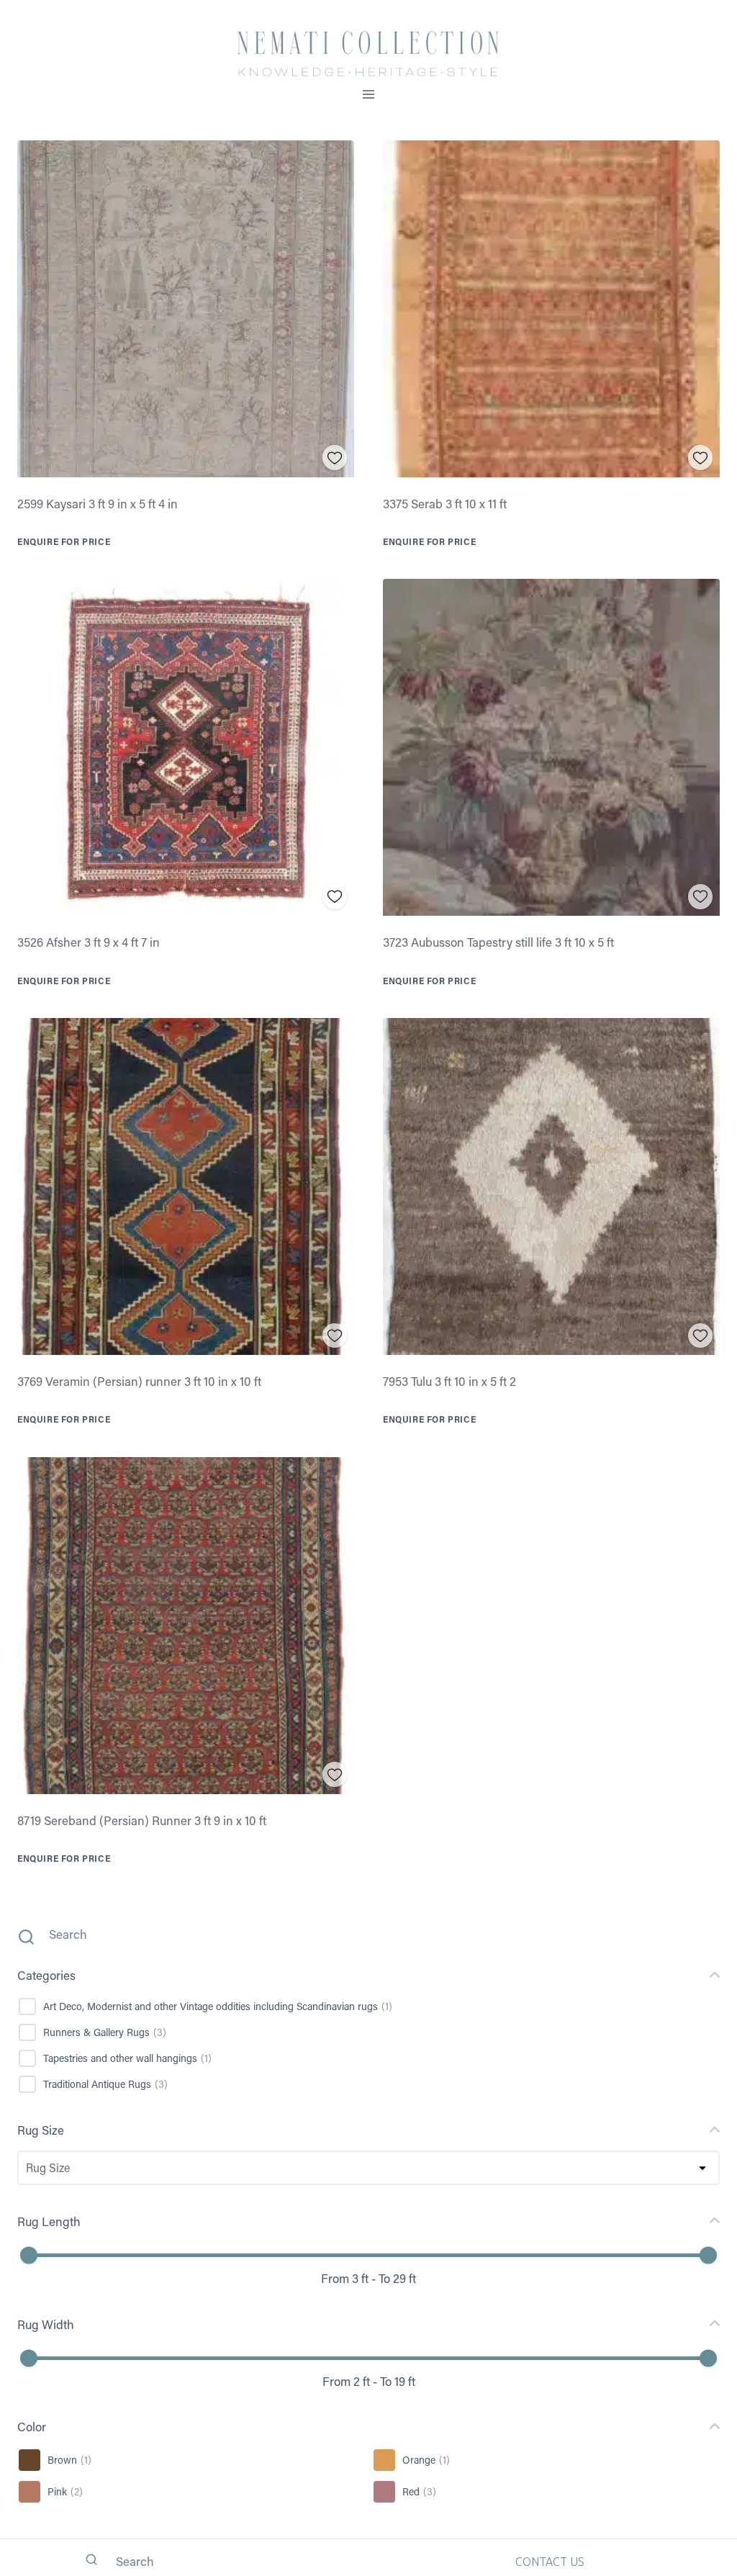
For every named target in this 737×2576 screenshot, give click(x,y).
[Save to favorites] (335, 458)
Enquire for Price (64, 541)
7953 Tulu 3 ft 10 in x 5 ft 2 (449, 1381)
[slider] (29, 2256)
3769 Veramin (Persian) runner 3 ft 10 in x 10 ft (139, 1381)
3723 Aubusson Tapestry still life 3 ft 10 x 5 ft (498, 942)
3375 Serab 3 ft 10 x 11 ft (445, 503)
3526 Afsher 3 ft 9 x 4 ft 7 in (89, 942)
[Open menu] (369, 94)
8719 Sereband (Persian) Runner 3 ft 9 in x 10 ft (142, 1820)
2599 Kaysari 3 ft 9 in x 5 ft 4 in (98, 503)
